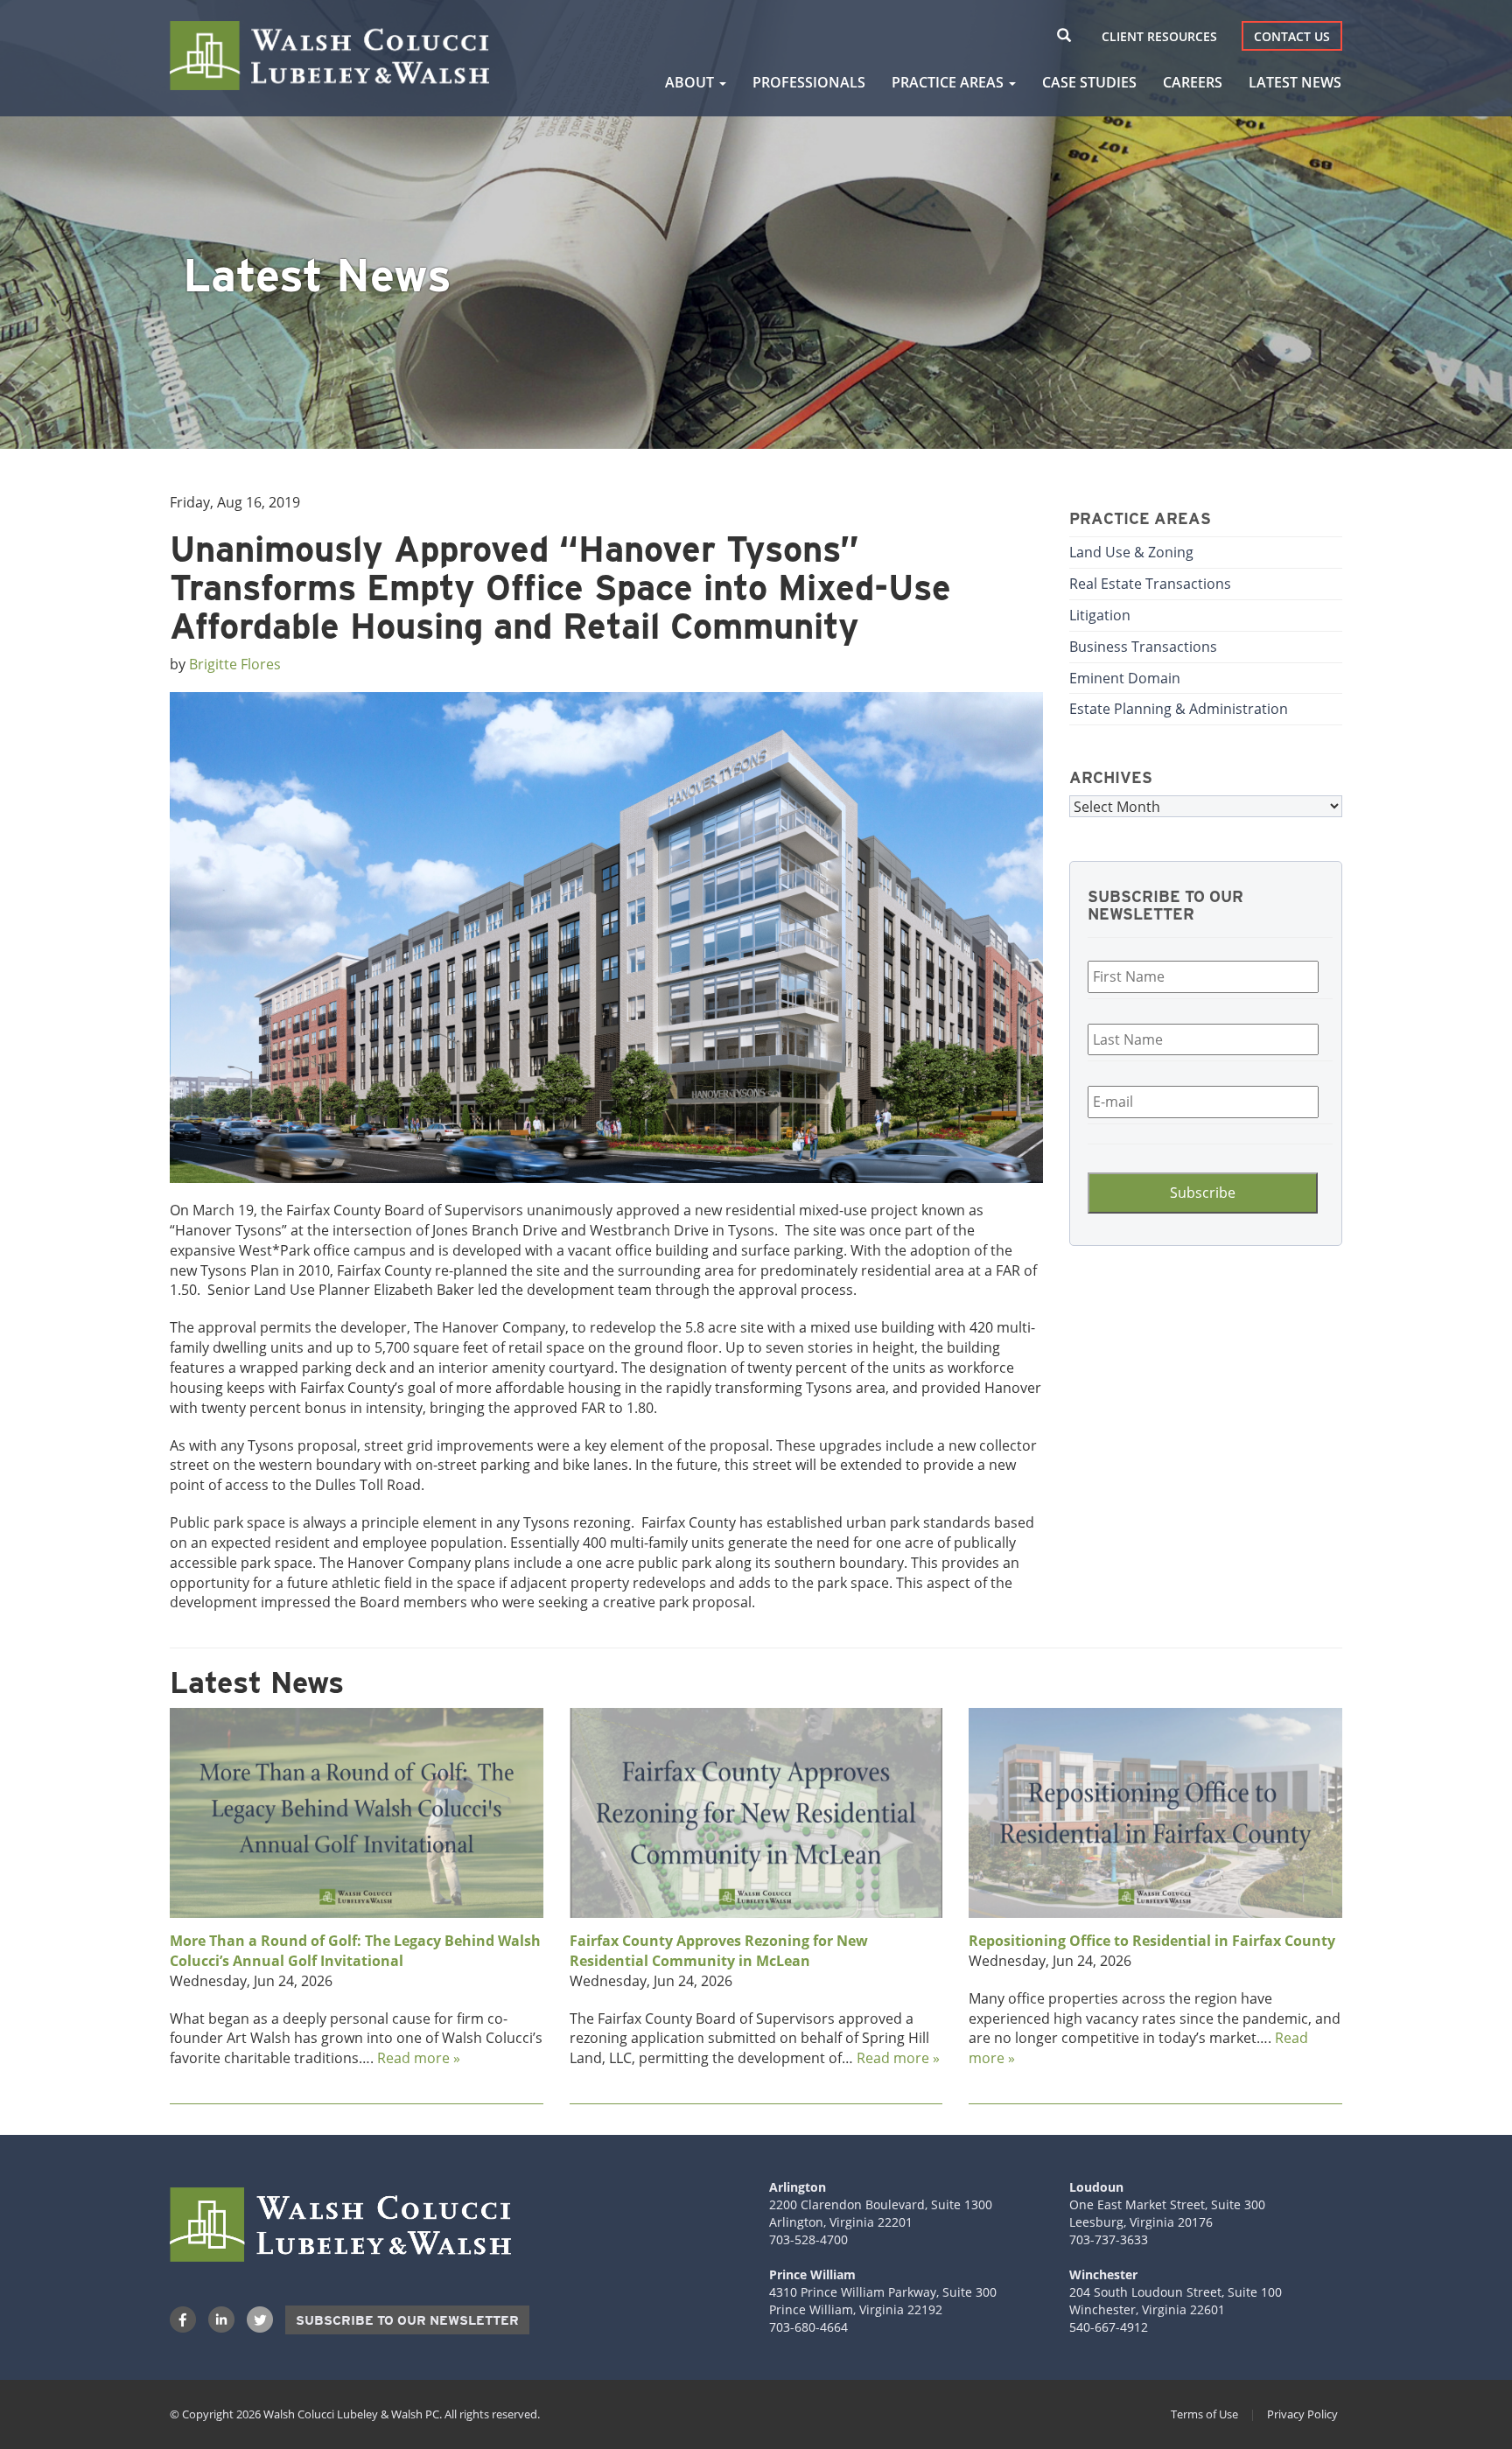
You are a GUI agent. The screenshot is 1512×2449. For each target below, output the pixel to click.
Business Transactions (1143, 646)
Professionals (809, 82)
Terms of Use (1204, 2414)
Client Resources (1159, 36)
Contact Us (1292, 36)
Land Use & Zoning (1131, 552)
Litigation (1100, 615)
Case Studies (1089, 82)
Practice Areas (949, 82)
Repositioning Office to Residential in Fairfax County (1152, 1941)
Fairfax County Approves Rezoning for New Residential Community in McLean (719, 1951)
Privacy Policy (1302, 2414)
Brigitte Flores (235, 664)
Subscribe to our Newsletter (407, 2320)
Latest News (1295, 82)
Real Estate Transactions (1150, 583)
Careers (1193, 82)
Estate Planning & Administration (1179, 708)
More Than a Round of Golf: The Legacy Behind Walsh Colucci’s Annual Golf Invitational (355, 1951)
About (691, 82)
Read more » (419, 2057)
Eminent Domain (1125, 678)
